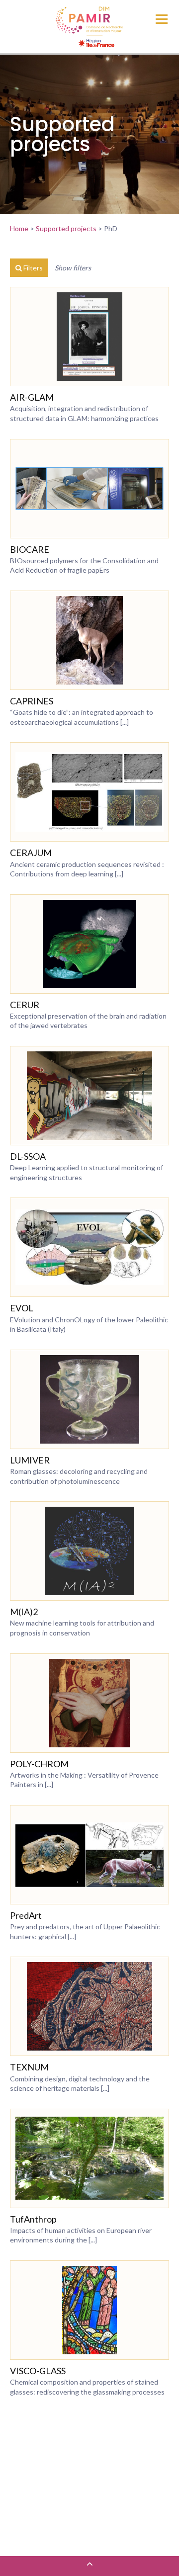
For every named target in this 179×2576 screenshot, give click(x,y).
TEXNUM (29, 2067)
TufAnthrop (33, 2219)
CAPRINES (32, 701)
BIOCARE (30, 549)
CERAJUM (31, 853)
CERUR (25, 1005)
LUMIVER (30, 1460)
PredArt (26, 1915)
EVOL (22, 1308)
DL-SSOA (28, 1156)
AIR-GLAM (32, 397)
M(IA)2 (24, 1612)
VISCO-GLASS (38, 2371)
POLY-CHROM (39, 1764)
